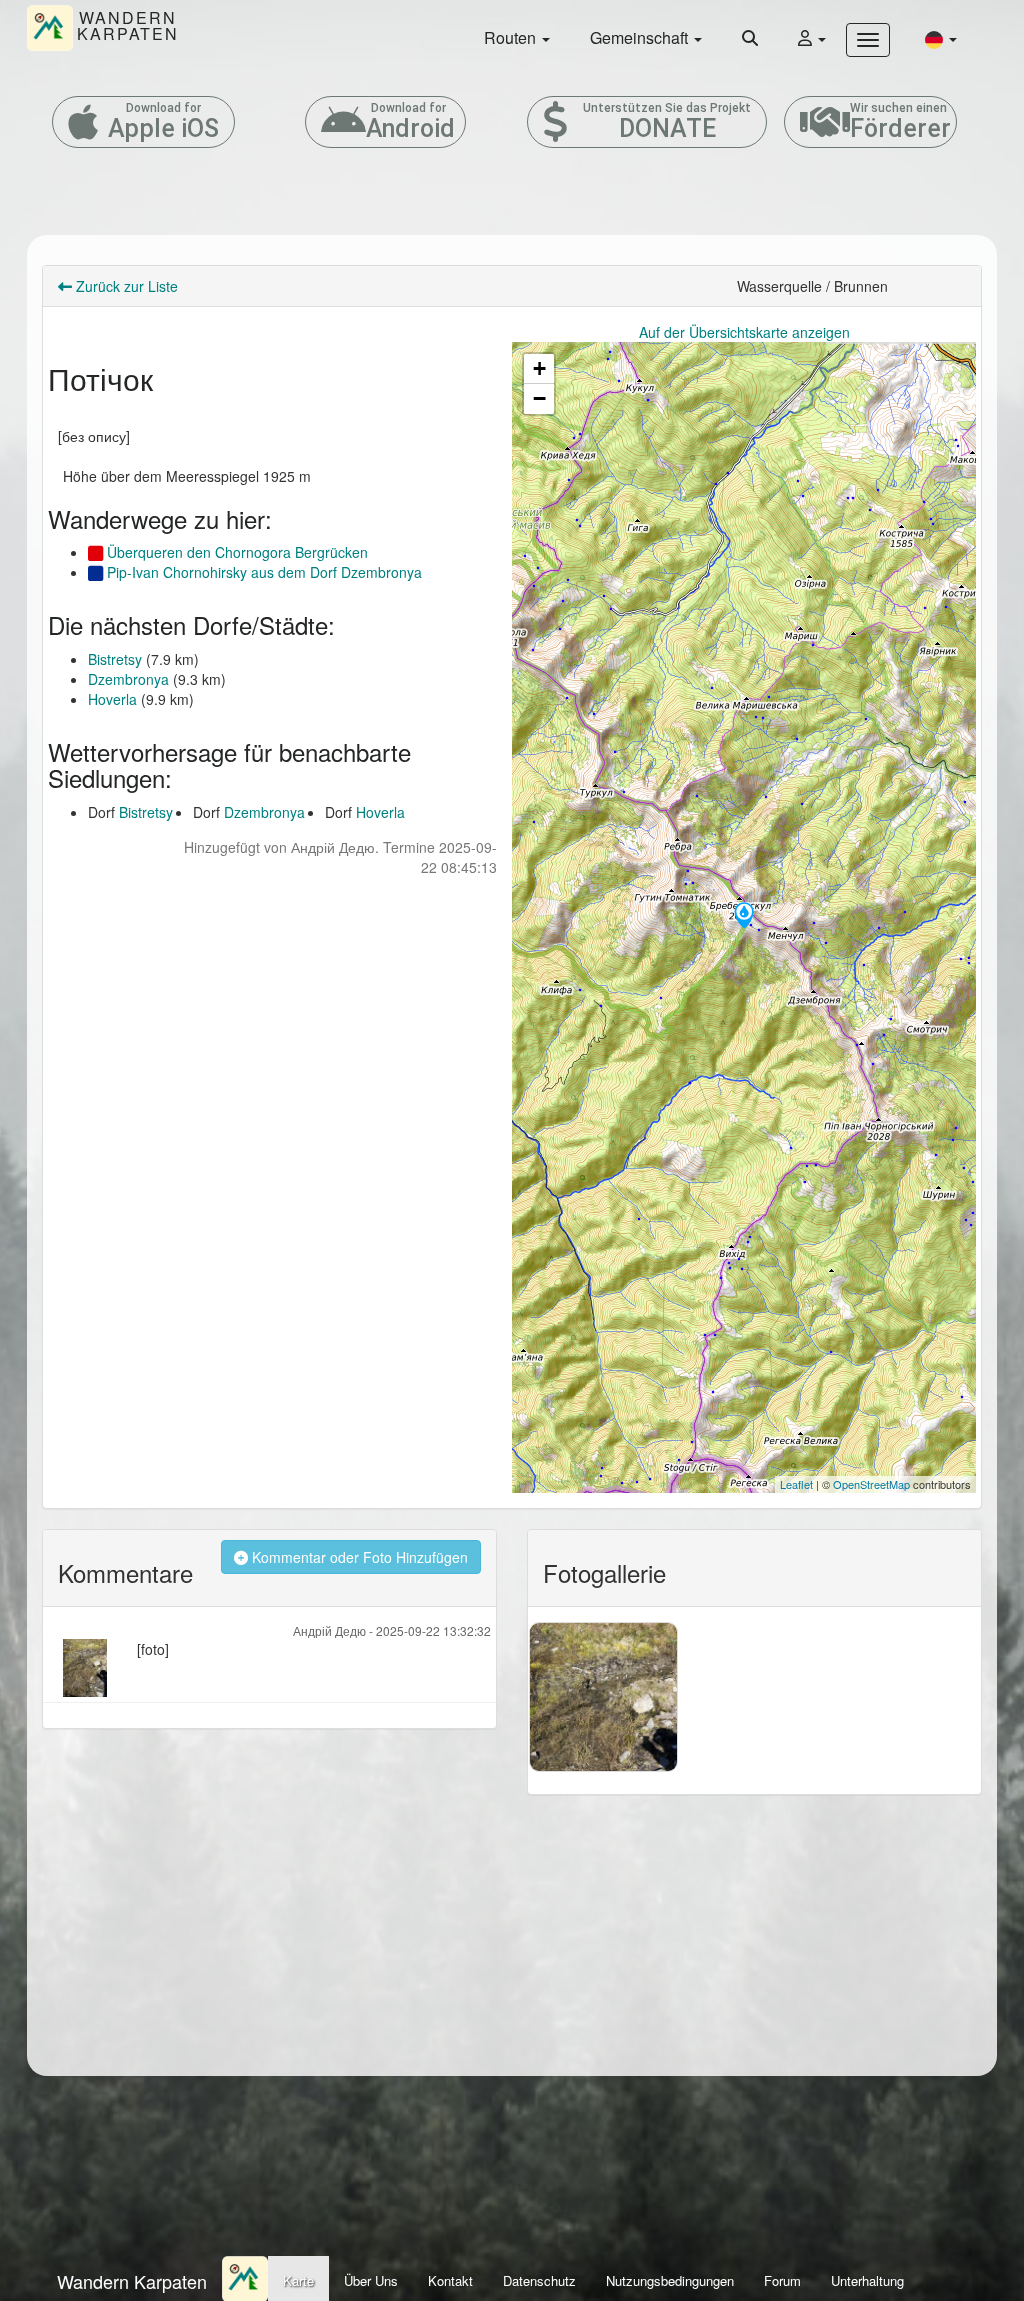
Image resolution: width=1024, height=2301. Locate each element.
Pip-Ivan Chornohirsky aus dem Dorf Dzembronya (262, 572)
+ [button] (539, 368)
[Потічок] (744, 917)
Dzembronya (128, 679)
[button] (941, 38)
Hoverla (112, 699)
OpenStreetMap (871, 1484)
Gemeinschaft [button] (641, 37)
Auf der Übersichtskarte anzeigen (744, 332)
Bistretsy (115, 659)
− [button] (539, 398)
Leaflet (796, 1484)
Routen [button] (512, 37)
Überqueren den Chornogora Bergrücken (235, 552)
